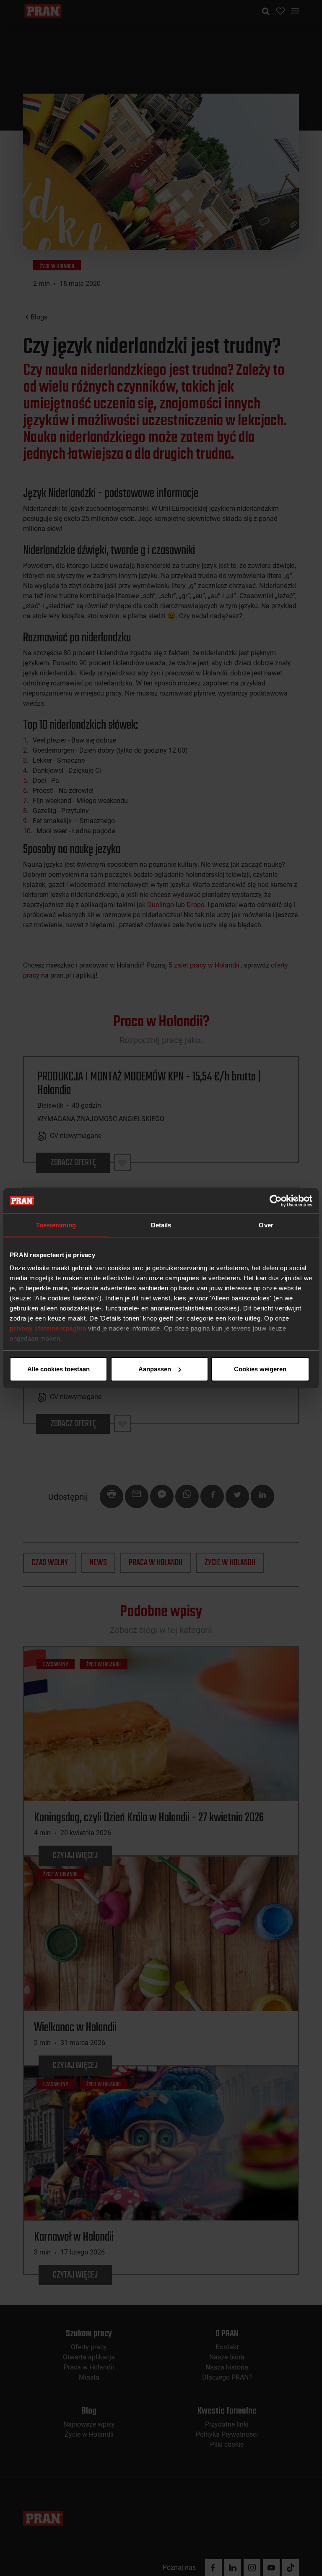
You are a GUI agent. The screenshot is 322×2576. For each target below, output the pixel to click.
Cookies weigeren (260, 1369)
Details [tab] (161, 1225)
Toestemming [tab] (56, 1225)
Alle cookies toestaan (58, 1369)
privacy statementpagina (48, 1328)
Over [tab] (266, 1225)
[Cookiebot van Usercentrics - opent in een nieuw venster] (276, 1201)
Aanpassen (155, 1369)
